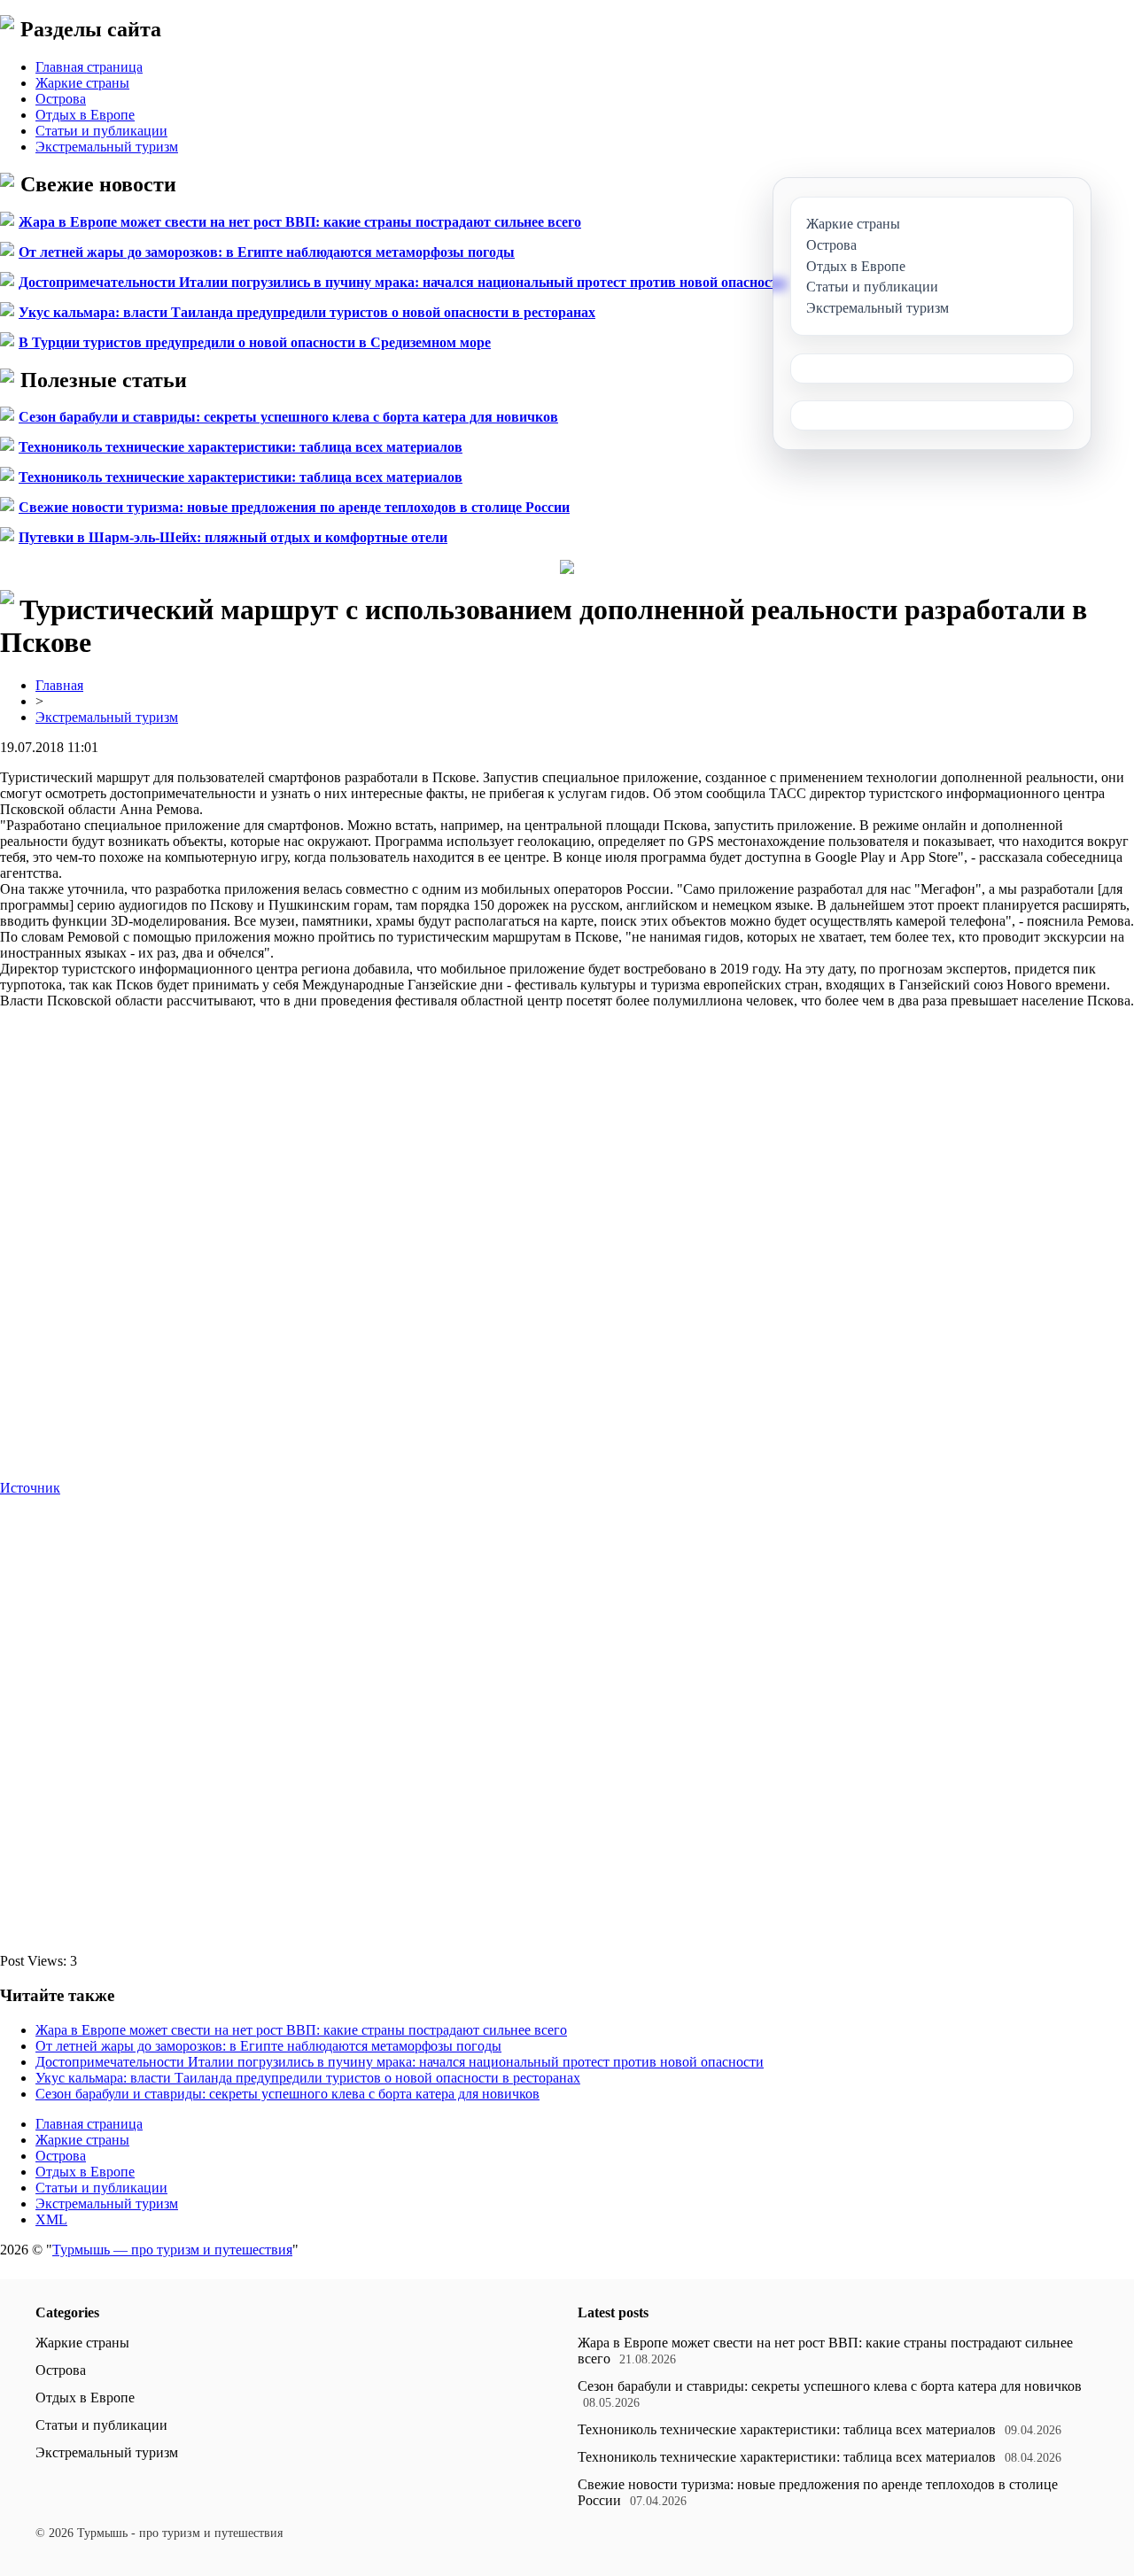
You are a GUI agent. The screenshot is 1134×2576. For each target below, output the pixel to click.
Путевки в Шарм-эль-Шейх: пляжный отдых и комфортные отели (233, 537)
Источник (30, 1488)
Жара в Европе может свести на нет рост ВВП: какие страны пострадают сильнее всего (300, 222)
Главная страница (89, 67)
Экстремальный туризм (107, 147)
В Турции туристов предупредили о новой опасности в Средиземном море (255, 342)
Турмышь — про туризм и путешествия (172, 2250)
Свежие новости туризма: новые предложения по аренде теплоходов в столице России (294, 507)
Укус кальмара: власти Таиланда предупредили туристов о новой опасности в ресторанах (307, 312)
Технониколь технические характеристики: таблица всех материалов (241, 447)
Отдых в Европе (85, 115)
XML (51, 2219)
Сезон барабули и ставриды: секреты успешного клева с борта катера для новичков (288, 417)
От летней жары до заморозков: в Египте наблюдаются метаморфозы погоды (267, 252)
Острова (61, 99)
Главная (59, 685)
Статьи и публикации (101, 131)
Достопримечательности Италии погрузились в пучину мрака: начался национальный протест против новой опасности (402, 282)
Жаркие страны (82, 83)
